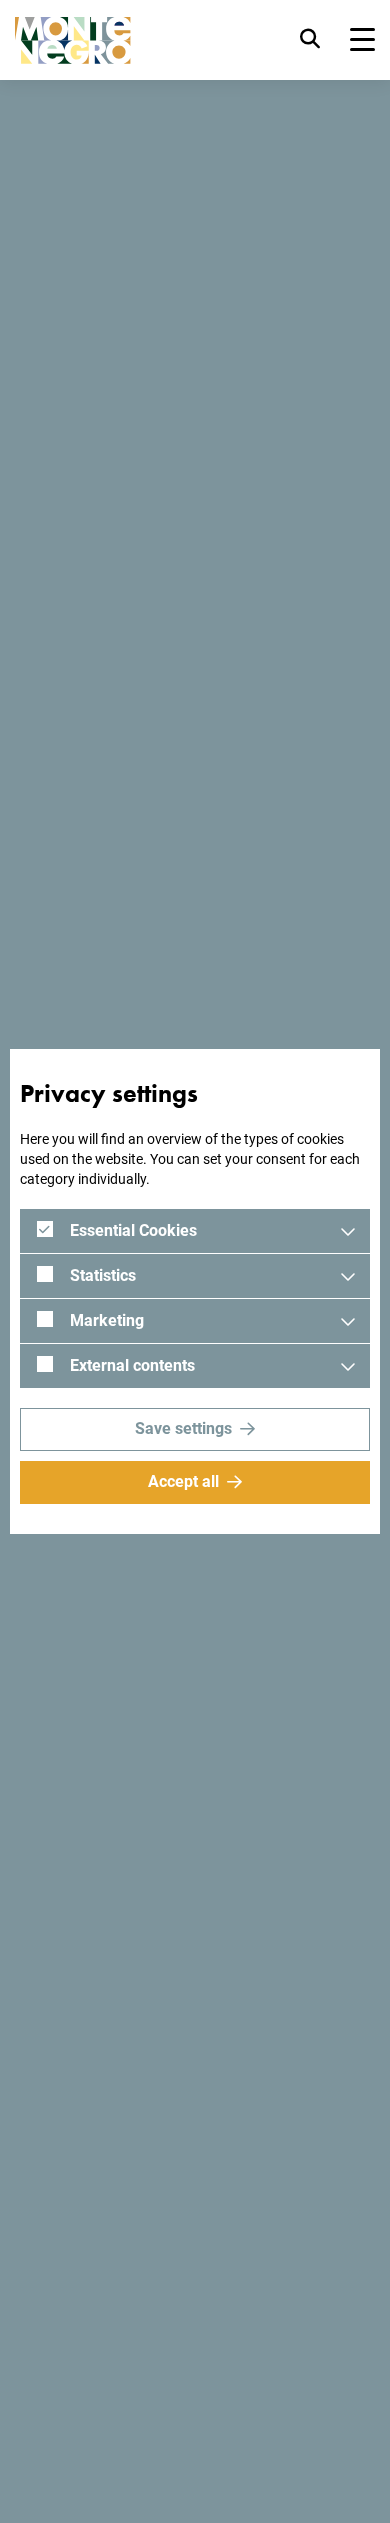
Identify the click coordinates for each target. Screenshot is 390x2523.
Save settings (183, 1428)
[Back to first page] (73, 40)
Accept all (183, 1481)
